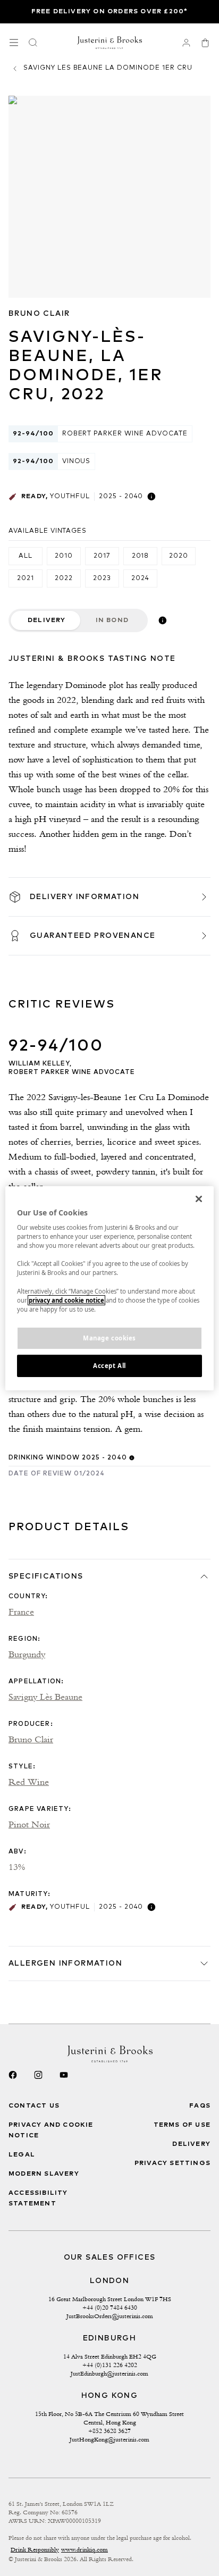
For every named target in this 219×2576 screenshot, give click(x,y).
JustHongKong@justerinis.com (109, 2439)
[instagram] (38, 2075)
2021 (26, 578)
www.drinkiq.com (85, 2549)
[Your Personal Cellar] (186, 43)
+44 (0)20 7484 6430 (110, 2308)
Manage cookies (109, 1338)
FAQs (200, 2106)
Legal (22, 2155)
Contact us (34, 2106)
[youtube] (64, 2075)
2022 (64, 578)
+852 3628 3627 (109, 2431)
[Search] (33, 43)
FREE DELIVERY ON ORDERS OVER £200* (110, 12)
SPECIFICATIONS (46, 1576)
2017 (102, 556)
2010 (64, 556)
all (26, 556)
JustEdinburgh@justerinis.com (109, 2373)
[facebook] (13, 2075)
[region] (109, 1288)
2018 (141, 556)
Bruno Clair (39, 314)
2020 (179, 556)
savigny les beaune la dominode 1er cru (108, 68)
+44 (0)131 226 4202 (110, 2365)
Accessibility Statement (38, 2199)
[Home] (110, 43)
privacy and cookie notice (66, 1300)
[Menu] (14, 43)
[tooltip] (151, 497)
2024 (140, 578)
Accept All (109, 1366)
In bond (112, 620)
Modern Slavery (44, 2174)
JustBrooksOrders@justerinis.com (110, 2316)
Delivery (47, 620)
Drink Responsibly (35, 2549)
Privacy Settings (172, 2163)
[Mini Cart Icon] (205, 43)
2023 (102, 578)
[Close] (199, 1198)
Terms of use (182, 2125)
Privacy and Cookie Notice (51, 2130)
